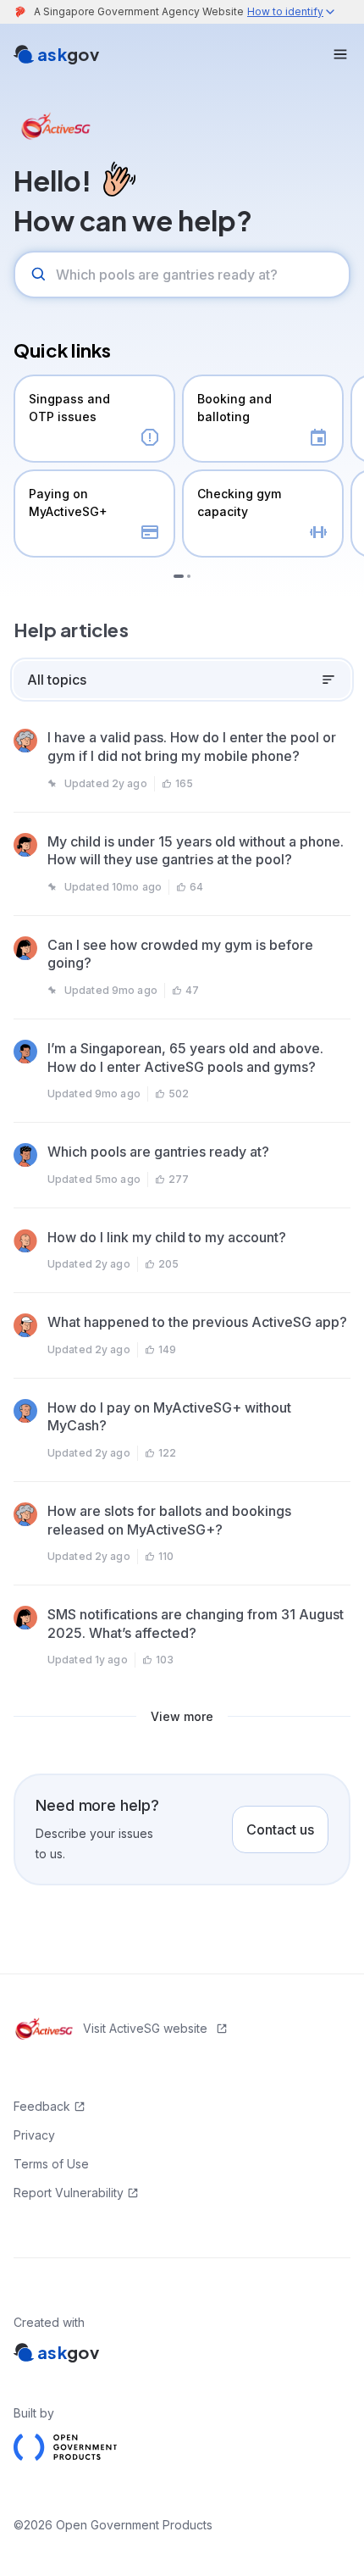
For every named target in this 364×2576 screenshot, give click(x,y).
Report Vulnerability (69, 2193)
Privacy (34, 2135)
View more (182, 1716)
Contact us (280, 1829)
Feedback (42, 2106)
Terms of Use (51, 2164)
